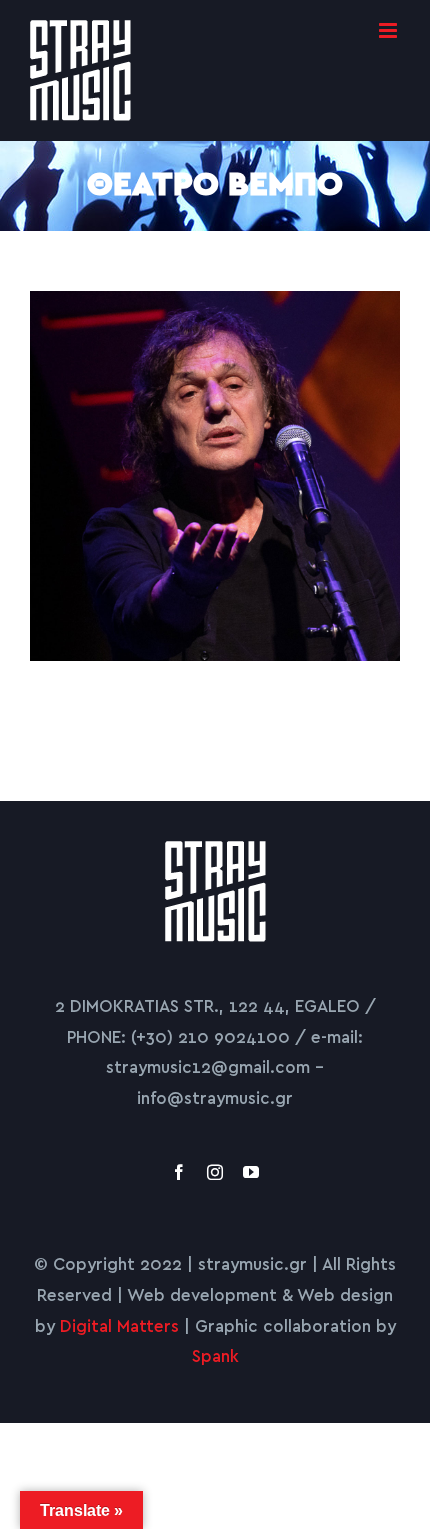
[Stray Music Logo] (215, 849)
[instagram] (215, 1172)
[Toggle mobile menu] (389, 30)
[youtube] (251, 1172)
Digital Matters (119, 1326)
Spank (215, 1356)
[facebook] (179, 1172)
